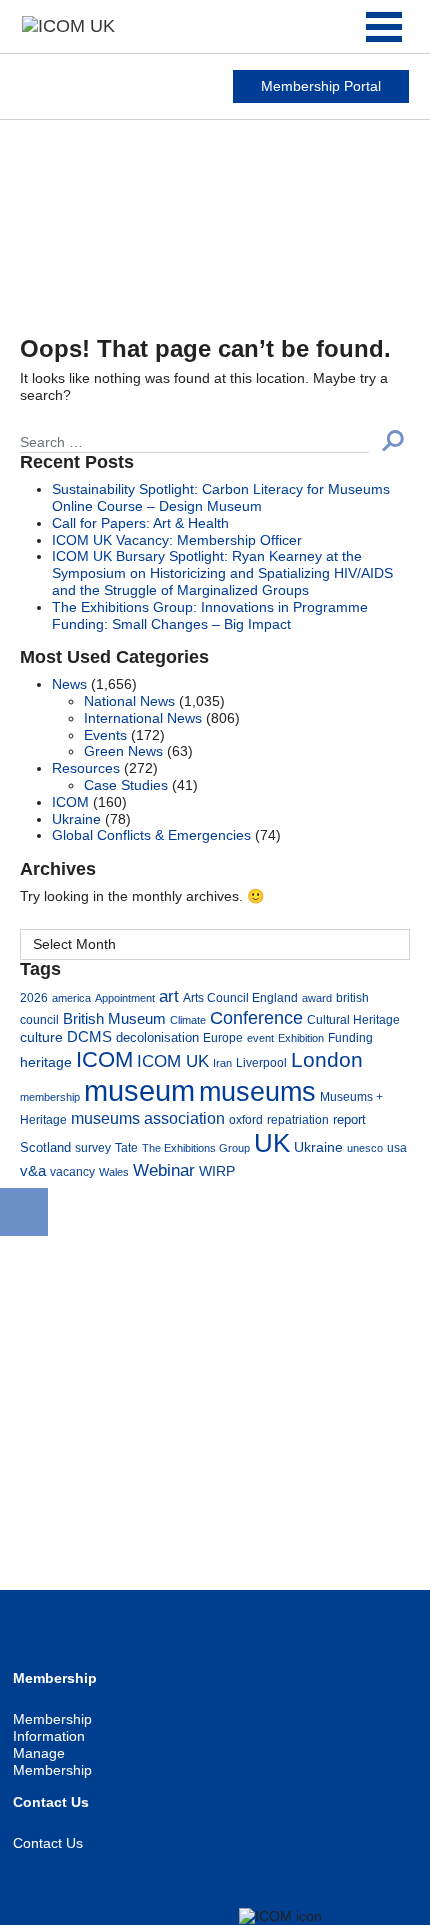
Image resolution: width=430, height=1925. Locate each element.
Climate (188, 1020)
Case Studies (126, 785)
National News (129, 701)
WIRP (217, 1171)
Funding (350, 1037)
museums (257, 1091)
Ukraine (76, 819)
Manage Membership (52, 1761)
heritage (46, 1062)
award (317, 998)
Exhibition (301, 1038)
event (260, 1038)
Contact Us (48, 1843)
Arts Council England (240, 997)
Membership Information (52, 1727)
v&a (33, 1170)
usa (397, 1147)
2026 (34, 997)
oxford (246, 1119)
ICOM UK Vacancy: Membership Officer (177, 540)
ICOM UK (173, 1061)
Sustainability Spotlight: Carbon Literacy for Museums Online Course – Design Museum (221, 497)
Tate (126, 1147)
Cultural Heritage (353, 1019)
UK (272, 1143)
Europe (223, 1037)
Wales (114, 1172)
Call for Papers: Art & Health (140, 523)
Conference (256, 1017)
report (349, 1120)
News (69, 684)
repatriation (298, 1119)
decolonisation (157, 1037)
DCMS (89, 1037)
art (169, 996)
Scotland (45, 1148)
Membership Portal (321, 86)
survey (93, 1147)
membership (50, 1097)
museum (139, 1090)
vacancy (72, 1171)
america (71, 998)
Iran (222, 1063)
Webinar (164, 1170)
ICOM (70, 802)
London (327, 1059)
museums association (148, 1118)
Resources (86, 768)
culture (41, 1037)
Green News (123, 751)
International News (143, 718)
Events (105, 735)
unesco (365, 1148)
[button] (393, 440)
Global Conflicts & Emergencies (151, 835)
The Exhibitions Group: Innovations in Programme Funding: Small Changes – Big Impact (210, 615)
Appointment (125, 998)
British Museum (114, 1019)
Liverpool (261, 1062)
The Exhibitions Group (196, 1148)
